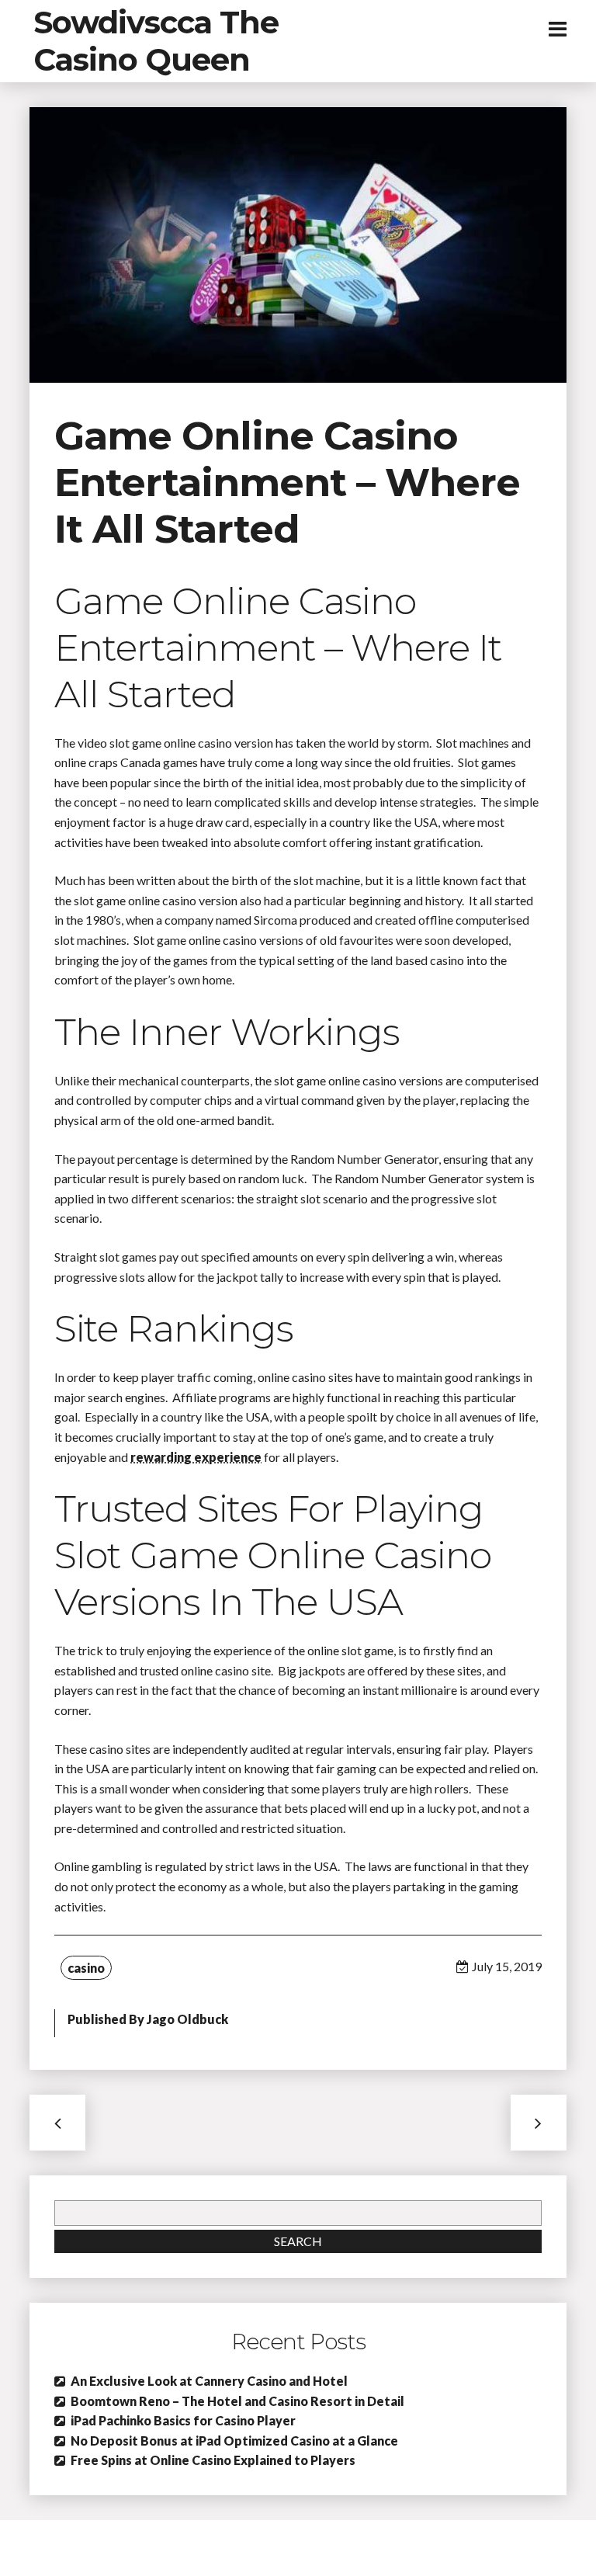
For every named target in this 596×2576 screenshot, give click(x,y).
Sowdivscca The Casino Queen (156, 41)
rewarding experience (196, 1457)
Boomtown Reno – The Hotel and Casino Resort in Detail (237, 2401)
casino (86, 1968)
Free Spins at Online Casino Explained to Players (213, 2460)
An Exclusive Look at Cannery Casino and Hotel (209, 2381)
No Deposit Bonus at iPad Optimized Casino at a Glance (234, 2441)
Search (298, 2241)
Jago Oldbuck (187, 2019)
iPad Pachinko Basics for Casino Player (183, 2420)
